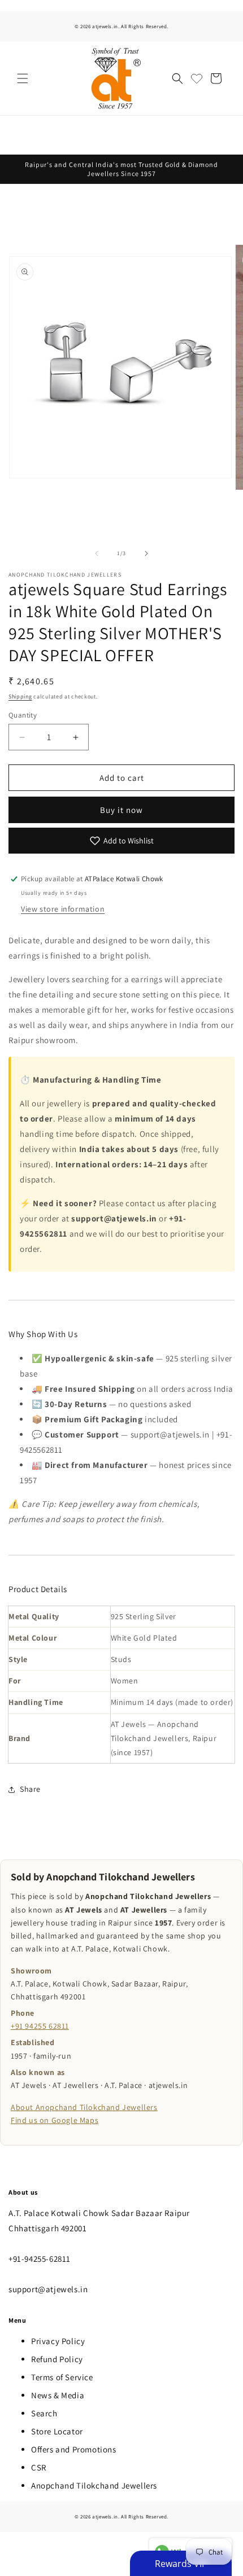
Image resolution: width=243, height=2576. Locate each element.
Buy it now (121, 810)
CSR (39, 2467)
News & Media (58, 2395)
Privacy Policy (58, 2341)
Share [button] (30, 1789)
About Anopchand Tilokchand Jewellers (84, 2107)
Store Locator (57, 2431)
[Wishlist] (197, 78)
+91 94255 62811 (40, 2026)
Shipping (20, 696)
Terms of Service (62, 2377)
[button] (23, 78)
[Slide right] (146, 553)
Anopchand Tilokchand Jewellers (94, 2485)
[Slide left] (97, 553)
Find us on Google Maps (55, 2120)
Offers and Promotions (74, 2449)
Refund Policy (57, 2359)
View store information (63, 909)
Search (44, 2413)
